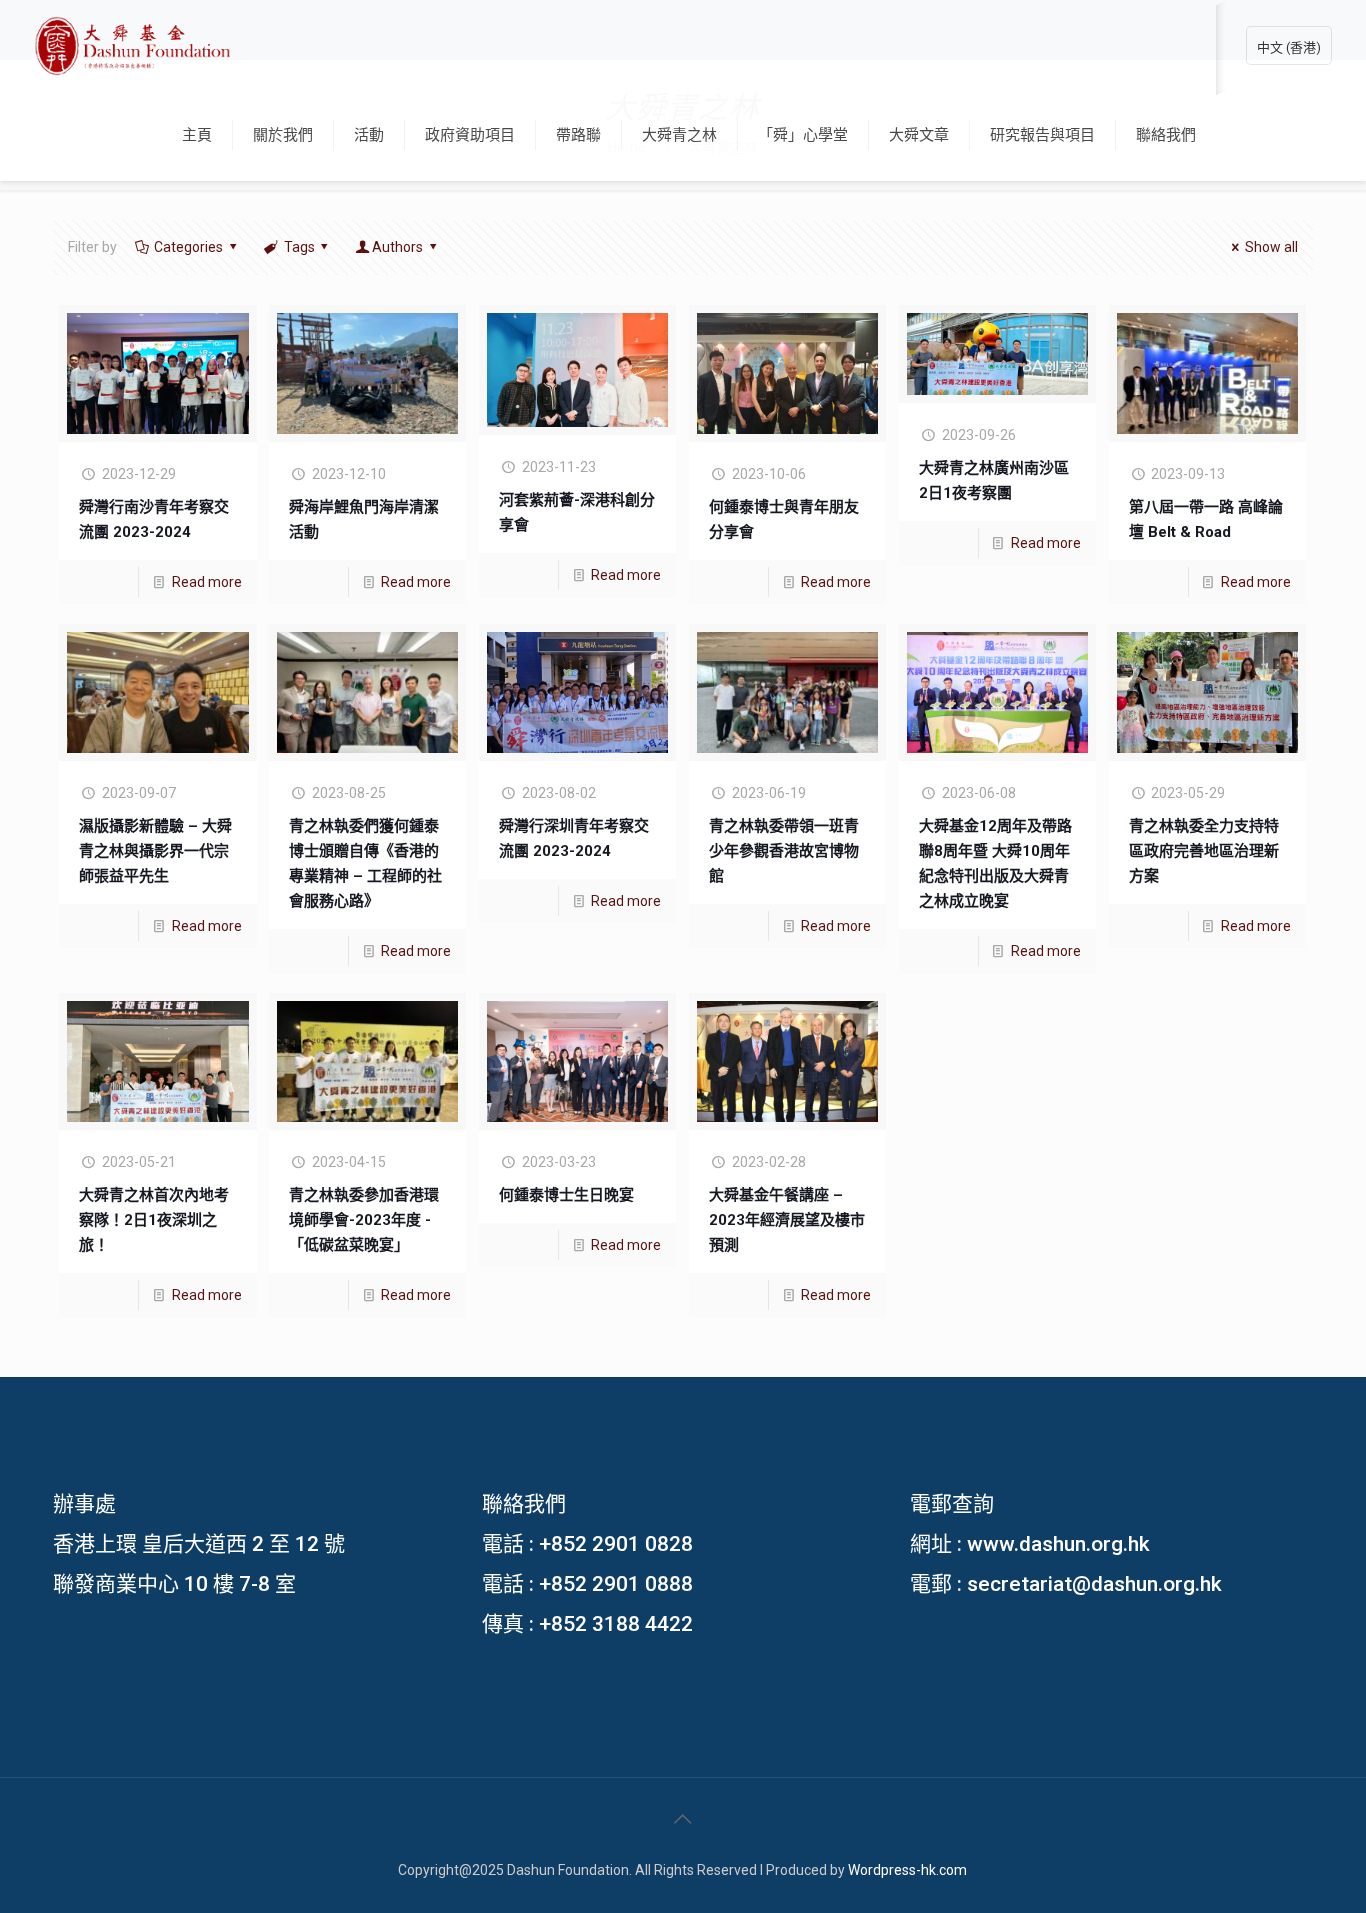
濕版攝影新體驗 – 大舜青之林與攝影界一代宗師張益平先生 (155, 851)
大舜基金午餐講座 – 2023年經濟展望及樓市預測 (787, 1220)
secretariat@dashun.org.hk (1094, 1584)
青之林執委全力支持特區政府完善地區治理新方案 (1204, 851)
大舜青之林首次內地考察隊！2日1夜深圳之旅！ (154, 1220)
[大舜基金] (132, 45)
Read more (207, 582)
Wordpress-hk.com (907, 1870)
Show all (1271, 247)
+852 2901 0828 (616, 1544)
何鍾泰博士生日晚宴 (566, 1195)
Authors (397, 247)
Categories (188, 247)
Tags (299, 247)
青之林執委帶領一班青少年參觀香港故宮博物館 (784, 851)
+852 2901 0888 (616, 1584)
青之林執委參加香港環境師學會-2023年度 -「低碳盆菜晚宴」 (364, 1220)
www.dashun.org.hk (1058, 1544)
